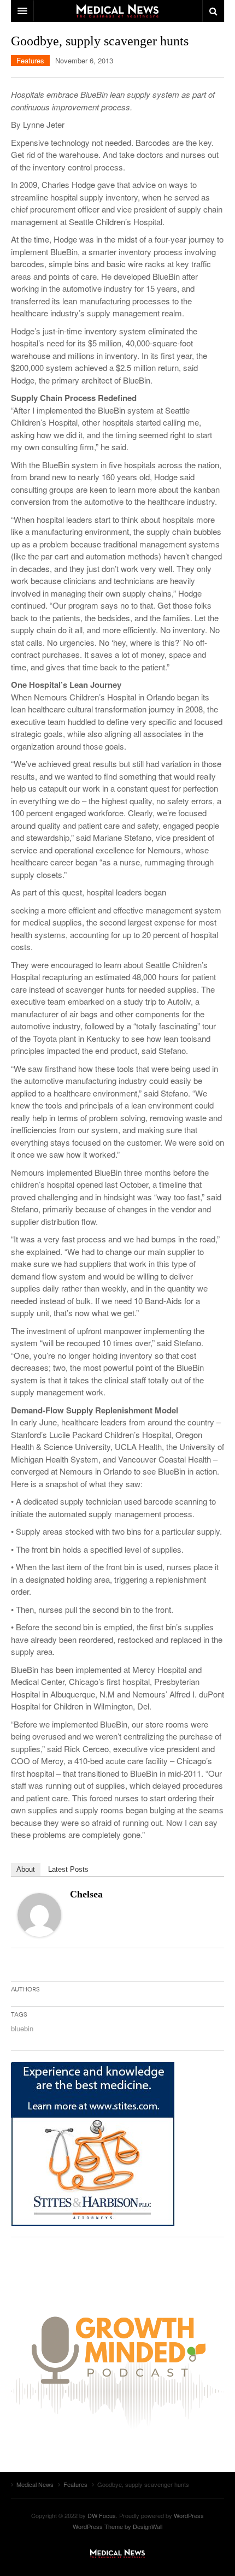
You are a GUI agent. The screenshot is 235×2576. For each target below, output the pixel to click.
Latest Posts (68, 1869)
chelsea (86, 1894)
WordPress (189, 2515)
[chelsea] (39, 1914)
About (26, 1869)
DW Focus (117, 11)
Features (30, 60)
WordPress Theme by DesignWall (117, 2526)
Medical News (117, 2554)
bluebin (22, 2028)
